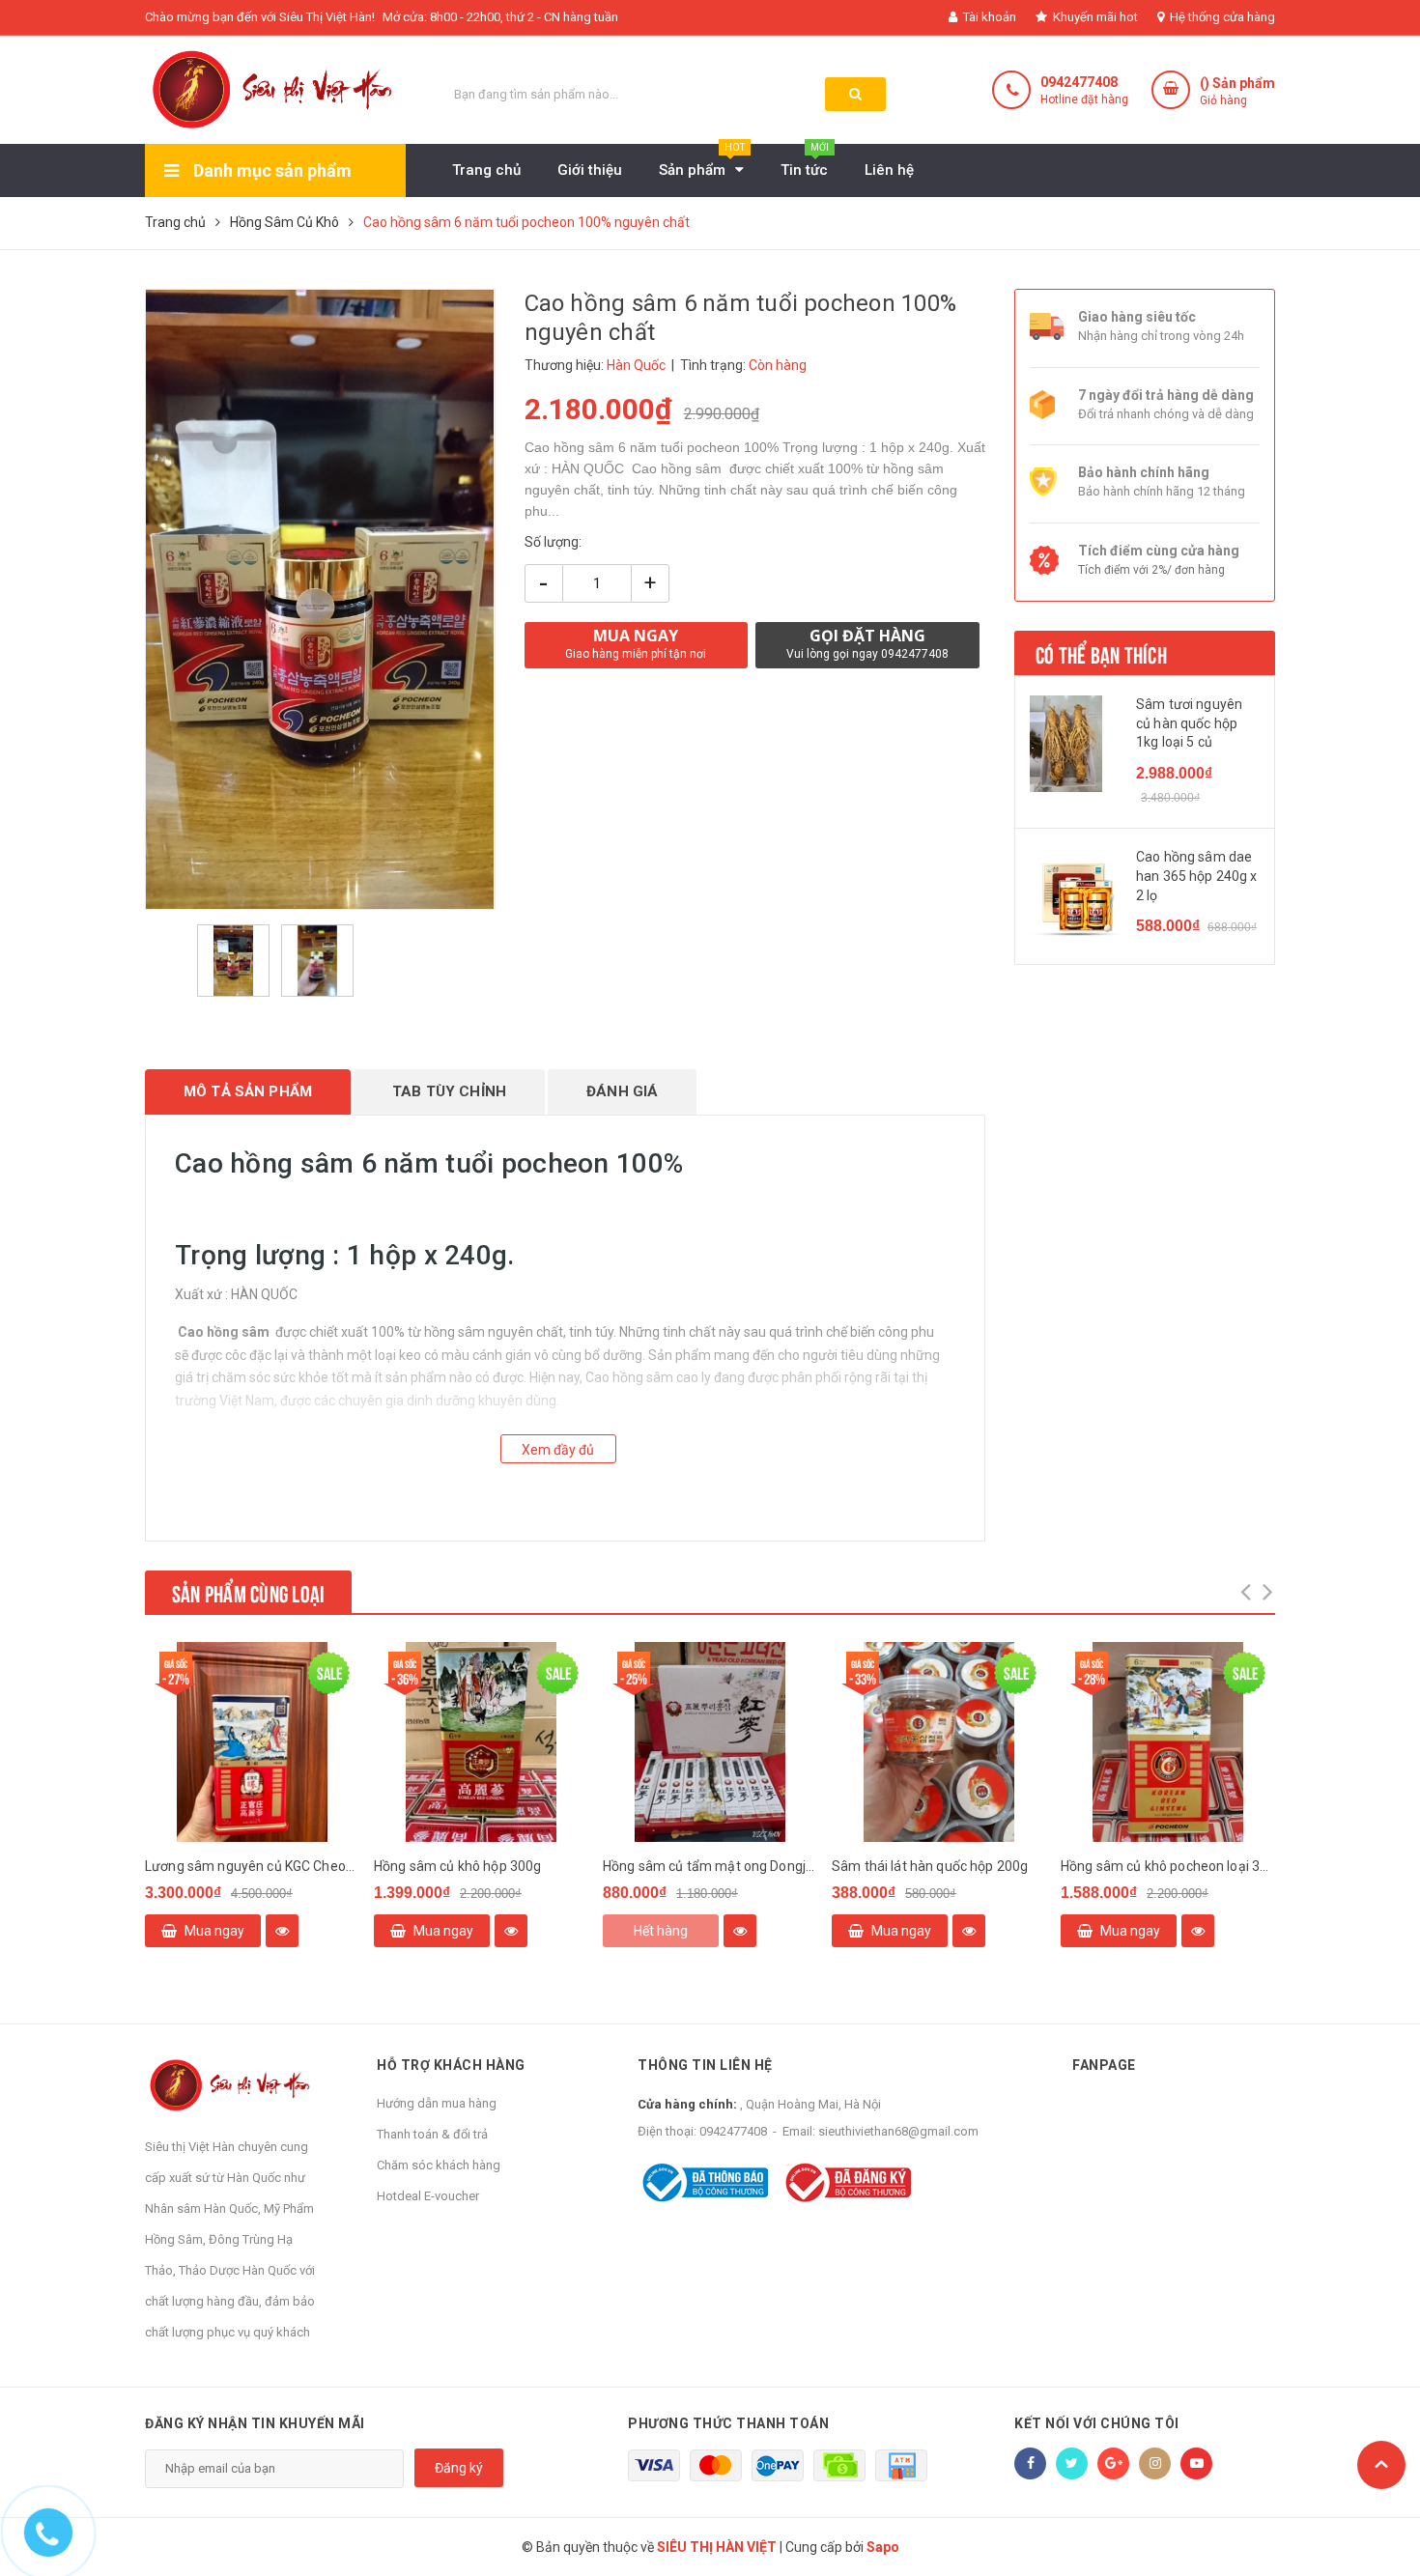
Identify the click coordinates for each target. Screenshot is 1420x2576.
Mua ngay (214, 1931)
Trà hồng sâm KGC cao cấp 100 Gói (481, 1866)
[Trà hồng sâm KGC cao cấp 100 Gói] (481, 1742)
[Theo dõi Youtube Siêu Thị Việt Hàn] (1196, 2463)
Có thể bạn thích (1101, 653)
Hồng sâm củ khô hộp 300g (915, 1866)
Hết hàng (1119, 1931)
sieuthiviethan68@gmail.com (898, 2131)
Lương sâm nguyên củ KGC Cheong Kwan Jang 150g (710, 1866)
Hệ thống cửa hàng (1221, 17)
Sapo (883, 2547)
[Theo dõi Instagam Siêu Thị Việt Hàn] (1155, 2463)
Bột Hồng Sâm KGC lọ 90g (224, 1866)
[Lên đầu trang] (1381, 2465)
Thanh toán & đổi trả (432, 2134)
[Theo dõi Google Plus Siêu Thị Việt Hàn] (1113, 2463)
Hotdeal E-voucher (428, 2196)
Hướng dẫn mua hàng (437, 2103)
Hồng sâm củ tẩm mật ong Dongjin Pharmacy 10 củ (1168, 1866)
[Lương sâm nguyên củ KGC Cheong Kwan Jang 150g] (710, 1742)
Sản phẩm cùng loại (248, 1592)
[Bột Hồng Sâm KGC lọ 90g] (252, 1742)
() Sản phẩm (1237, 91)
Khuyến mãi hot (1094, 17)
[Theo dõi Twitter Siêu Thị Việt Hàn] (1072, 2463)
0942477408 (1079, 82)
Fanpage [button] (1104, 2065)
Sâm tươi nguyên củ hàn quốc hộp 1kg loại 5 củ (1189, 723)
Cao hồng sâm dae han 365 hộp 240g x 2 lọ (1197, 876)
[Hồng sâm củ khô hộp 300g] (939, 1742)
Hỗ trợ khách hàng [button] (451, 2065)
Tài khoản (988, 17)
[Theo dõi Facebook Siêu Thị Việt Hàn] (1030, 2463)
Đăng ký (459, 2468)
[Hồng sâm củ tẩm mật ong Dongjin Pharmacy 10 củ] (1168, 1742)
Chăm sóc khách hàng (439, 2165)
